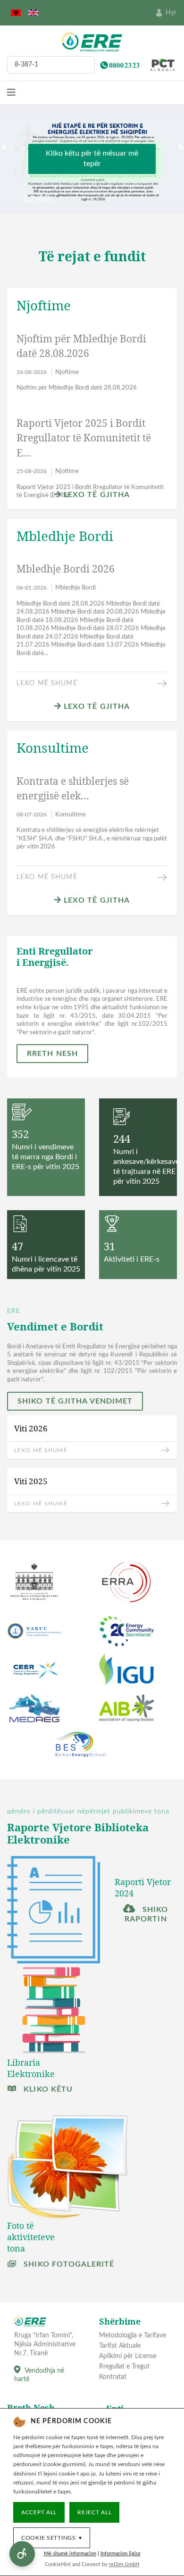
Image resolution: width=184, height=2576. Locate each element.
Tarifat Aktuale (120, 2346)
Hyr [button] (171, 13)
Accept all (39, 2512)
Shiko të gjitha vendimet (75, 1401)
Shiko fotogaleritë (68, 2264)
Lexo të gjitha (96, 495)
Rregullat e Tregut (124, 2367)
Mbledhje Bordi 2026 (66, 569)
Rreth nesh (52, 1054)
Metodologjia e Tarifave (133, 2335)
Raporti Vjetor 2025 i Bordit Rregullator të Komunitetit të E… (84, 438)
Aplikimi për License (128, 2356)
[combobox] (51, 65)
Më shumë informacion (70, 2554)
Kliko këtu (47, 2089)
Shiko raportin (146, 1914)
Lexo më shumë (47, 683)
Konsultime (71, 815)
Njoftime (67, 372)
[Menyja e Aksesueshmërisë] (22, 2554)
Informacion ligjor (121, 2554)
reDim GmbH (124, 2564)
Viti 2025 (31, 1481)
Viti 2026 (31, 1428)
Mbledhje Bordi (75, 588)
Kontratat (113, 2377)
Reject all (94, 2512)
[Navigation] (11, 93)
